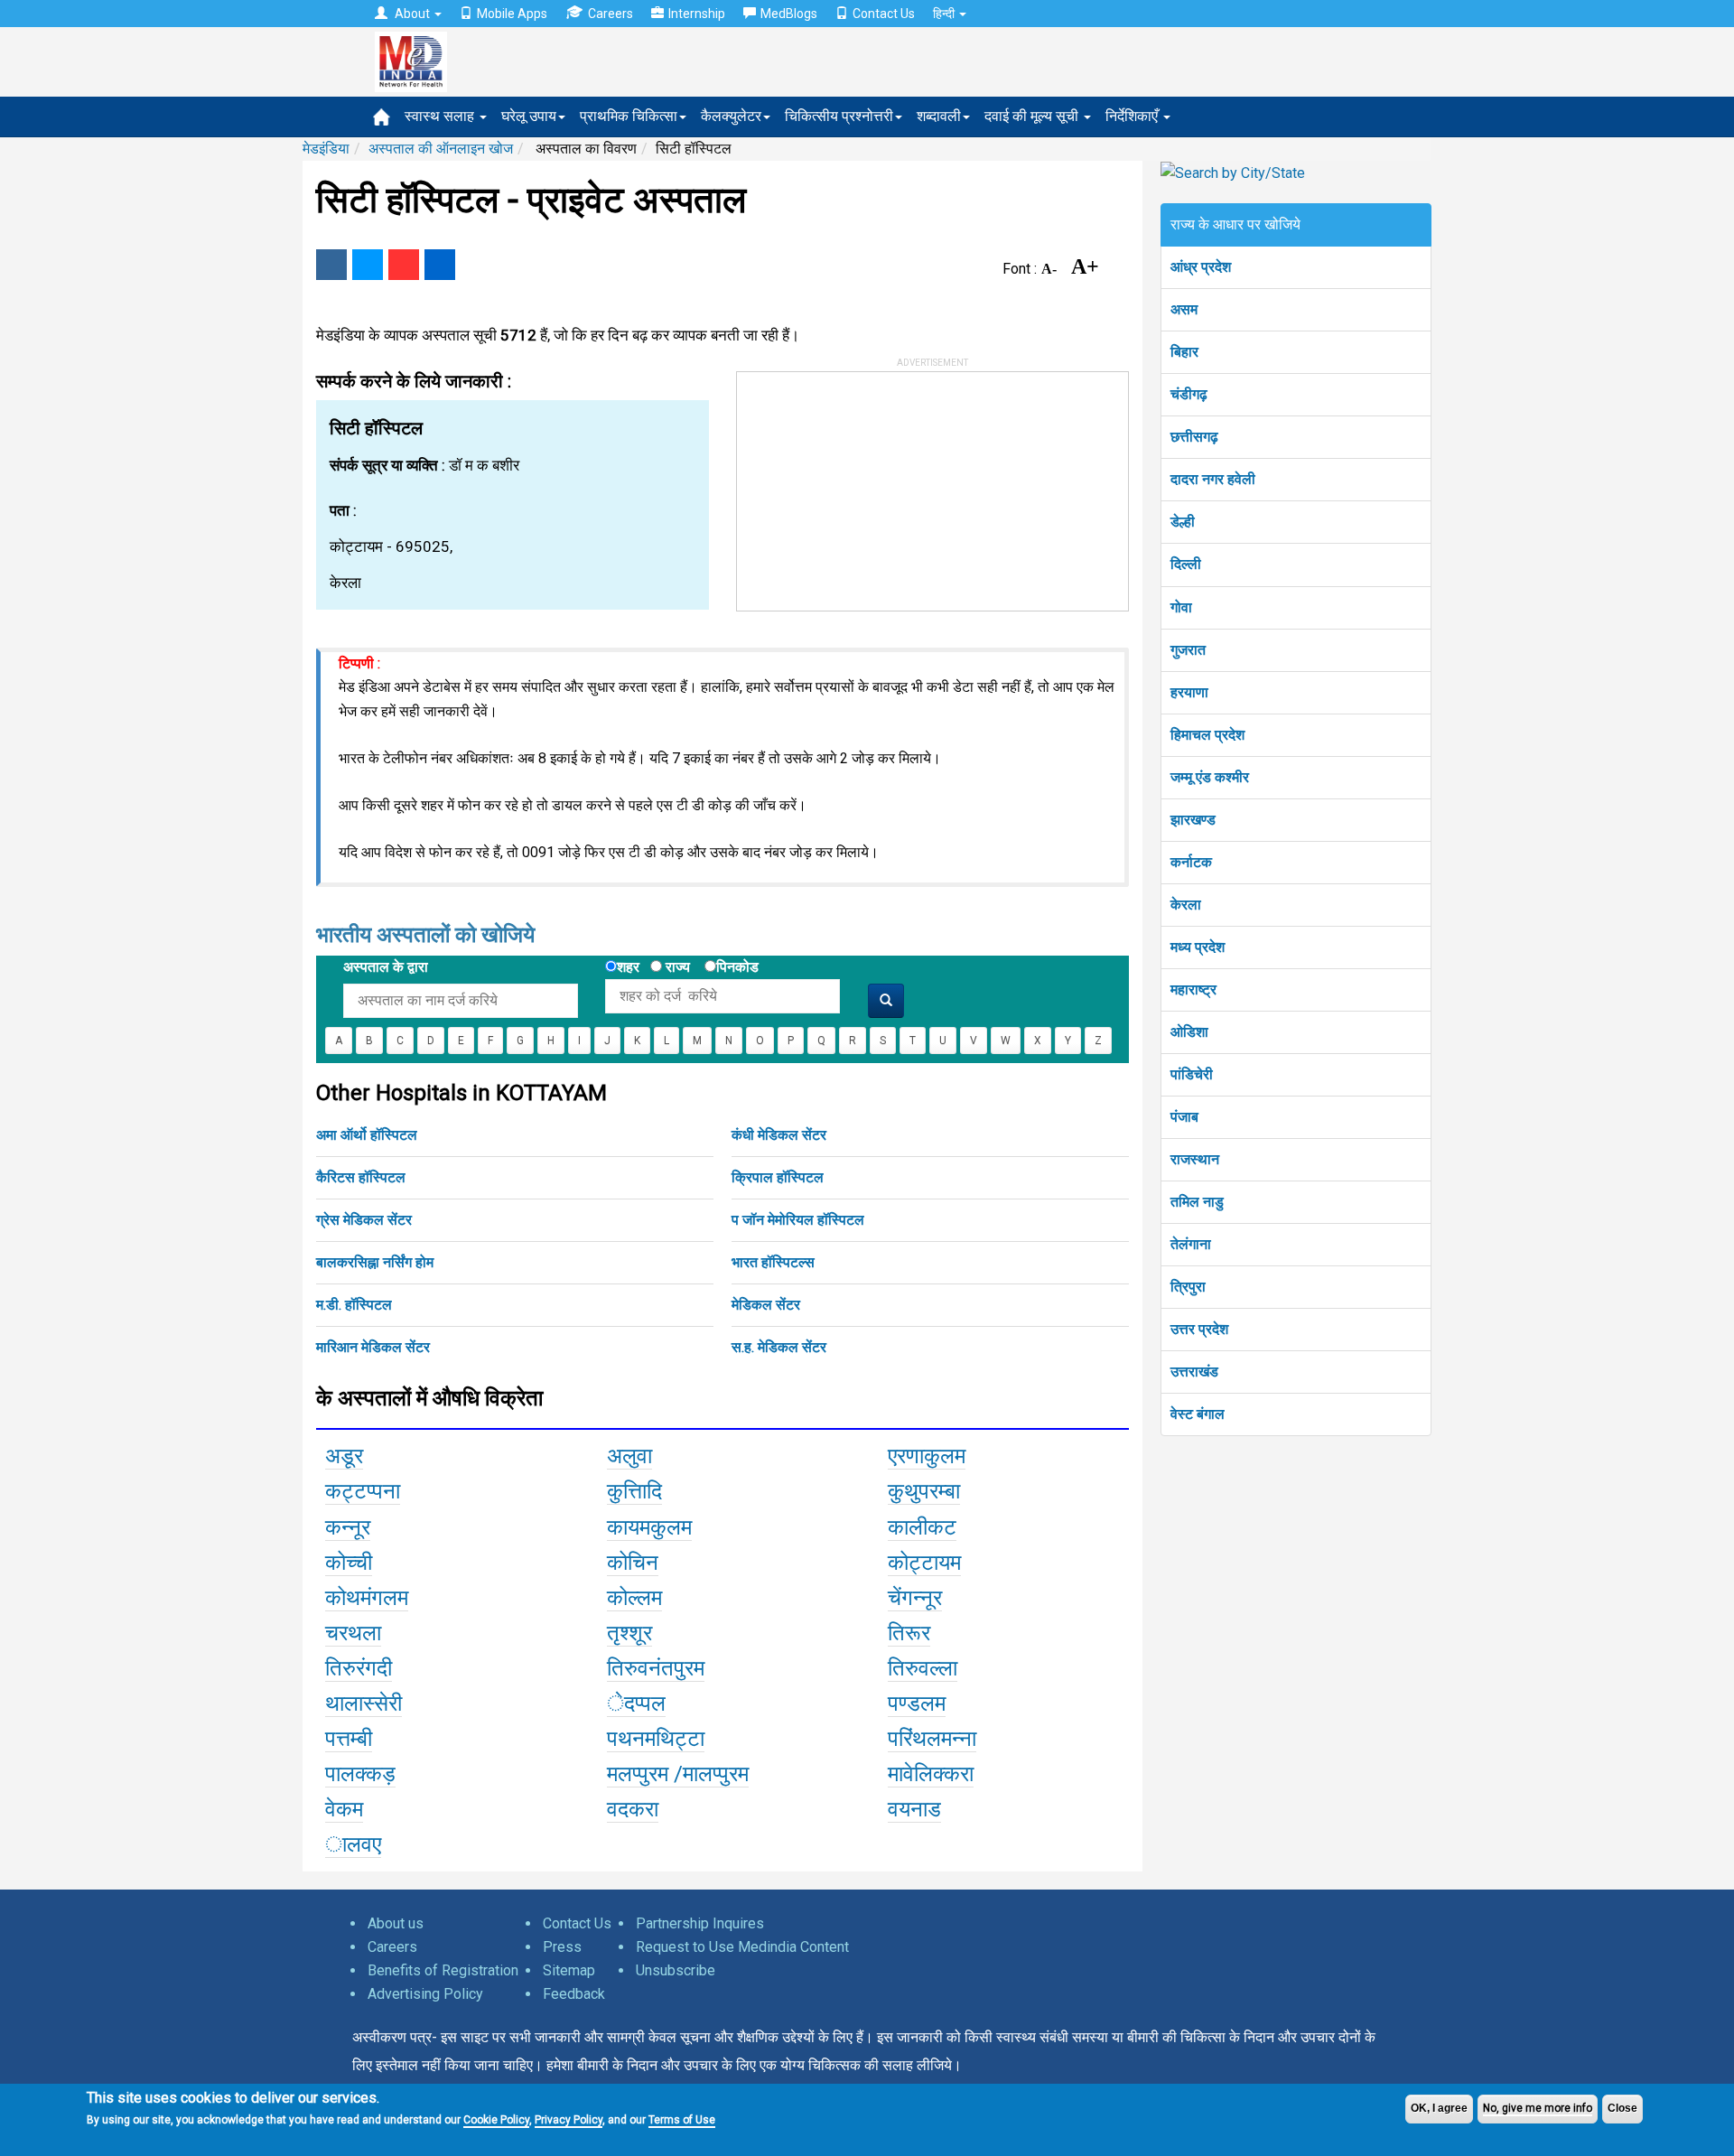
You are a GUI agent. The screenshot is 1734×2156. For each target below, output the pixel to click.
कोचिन (633, 1563)
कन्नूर (348, 1527)
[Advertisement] (872, 485)
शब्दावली (939, 116)
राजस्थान (1195, 1159)
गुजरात (1188, 650)
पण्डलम (917, 1703)
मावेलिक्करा (931, 1774)
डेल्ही (1183, 522)
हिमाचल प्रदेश (1207, 735)
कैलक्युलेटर (731, 116)
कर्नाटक (1191, 862)
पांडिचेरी (1192, 1074)
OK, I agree (1439, 2108)
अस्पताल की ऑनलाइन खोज (441, 149)
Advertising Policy (425, 1994)
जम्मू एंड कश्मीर (1210, 777)
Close (1622, 2108)
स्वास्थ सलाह (441, 116)
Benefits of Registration (443, 1970)
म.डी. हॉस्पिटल (354, 1305)
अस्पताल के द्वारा (386, 967)
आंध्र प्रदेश (1201, 267)
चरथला (353, 1633)
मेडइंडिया (326, 149)
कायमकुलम (649, 1527)
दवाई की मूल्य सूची (1033, 116)
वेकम (344, 1809)
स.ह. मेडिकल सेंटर (779, 1347)
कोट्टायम (924, 1563)
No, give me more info (1538, 2108)
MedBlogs (789, 14)
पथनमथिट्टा (656, 1739)
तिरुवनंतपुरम (656, 1668)
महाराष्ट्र (1193, 989)
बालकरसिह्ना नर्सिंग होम (375, 1262)
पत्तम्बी (349, 1739)
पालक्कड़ (360, 1774)
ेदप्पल (636, 1703)
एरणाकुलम (927, 1456)
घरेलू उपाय (529, 116)
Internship (697, 14)
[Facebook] (331, 265)
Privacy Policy (569, 2120)
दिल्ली (1186, 564)
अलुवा (629, 1456)
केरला (1186, 905)
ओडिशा (1189, 1032)
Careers (611, 14)
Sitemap (569, 1970)
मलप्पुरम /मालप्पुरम (678, 1774)
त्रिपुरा (1188, 1287)
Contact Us (884, 14)
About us (396, 1923)
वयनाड (914, 1809)
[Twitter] (368, 265)
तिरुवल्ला (923, 1668)
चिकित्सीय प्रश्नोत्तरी (839, 116)
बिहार (1184, 352)
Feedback (574, 1994)
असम (1184, 309)
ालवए (353, 1844)
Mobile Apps (512, 14)
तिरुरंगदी (359, 1668)
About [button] (412, 14)
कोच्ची (349, 1563)
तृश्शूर (629, 1633)
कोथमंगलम (367, 1598)
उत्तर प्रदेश (1199, 1329)
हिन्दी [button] (945, 14)
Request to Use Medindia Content (742, 1947)
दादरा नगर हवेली (1213, 479)
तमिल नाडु (1197, 1202)
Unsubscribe (676, 1970)
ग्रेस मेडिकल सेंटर (364, 1220)
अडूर (344, 1456)
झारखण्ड (1193, 820)
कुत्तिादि (634, 1491)
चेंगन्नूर (915, 1598)
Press (562, 1947)
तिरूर (909, 1633)
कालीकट (922, 1527)
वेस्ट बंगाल (1198, 1414)
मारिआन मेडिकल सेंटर (373, 1347)
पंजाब (1184, 1117)
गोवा (1181, 607)
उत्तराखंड (1194, 1372)
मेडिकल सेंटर (766, 1305)
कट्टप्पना (363, 1491)
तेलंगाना (1191, 1244)
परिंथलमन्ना (932, 1739)
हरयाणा (1189, 692)
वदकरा (633, 1809)
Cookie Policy (496, 2120)
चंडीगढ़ (1189, 394)
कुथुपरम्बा (924, 1491)
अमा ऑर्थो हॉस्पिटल (367, 1135)
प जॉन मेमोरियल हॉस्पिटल (798, 1220)
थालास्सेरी (364, 1703)
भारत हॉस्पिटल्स (773, 1262)
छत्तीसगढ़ (1194, 437)
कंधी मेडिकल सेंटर (779, 1135)
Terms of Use (682, 2120)
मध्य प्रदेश (1198, 947)
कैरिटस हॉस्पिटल (361, 1177)
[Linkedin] (440, 265)
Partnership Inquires (700, 1923)
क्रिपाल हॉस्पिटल (778, 1177)
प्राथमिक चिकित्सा (629, 116)
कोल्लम (634, 1598)
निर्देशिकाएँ (1133, 116)
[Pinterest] (404, 265)
